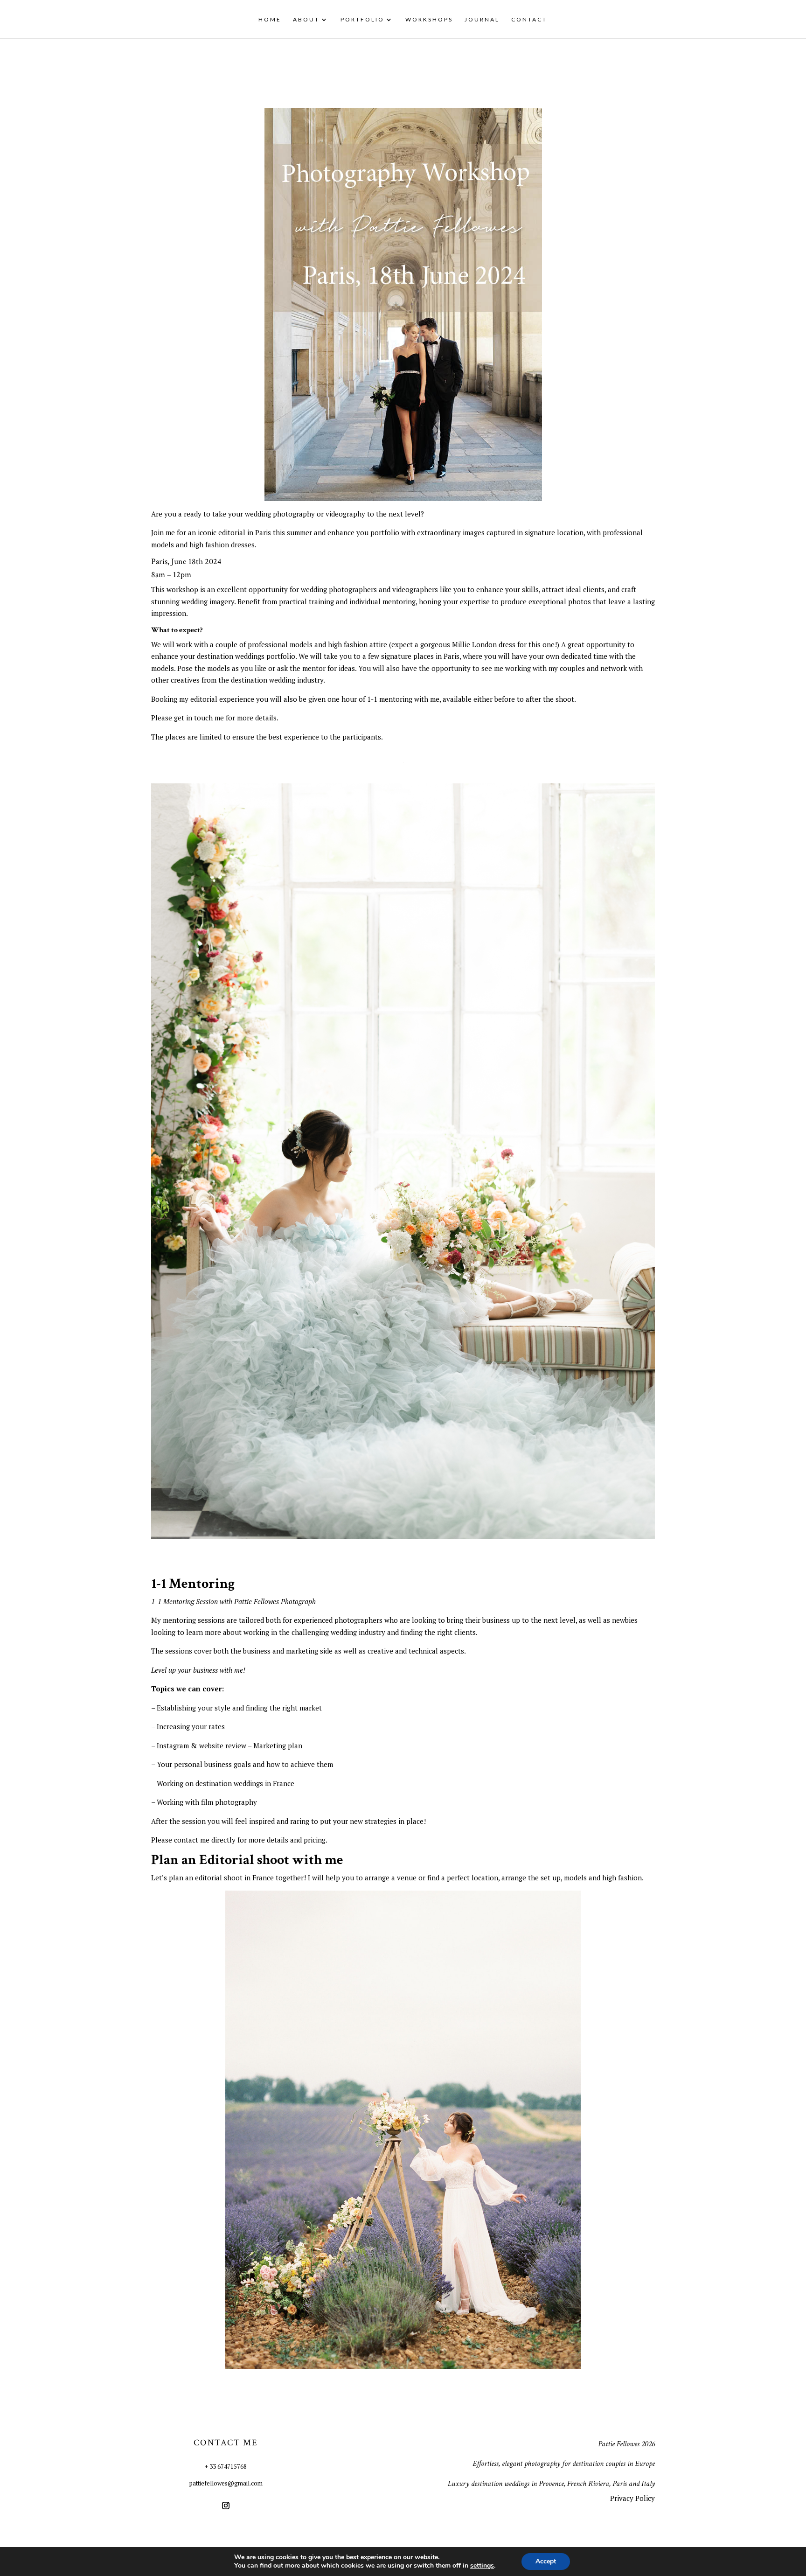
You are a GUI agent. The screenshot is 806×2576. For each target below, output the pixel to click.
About (306, 20)
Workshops (429, 20)
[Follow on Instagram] (226, 2506)
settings (482, 2566)
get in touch (193, 718)
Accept (546, 2561)
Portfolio (362, 20)
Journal (482, 20)
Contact (529, 20)
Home (270, 20)
